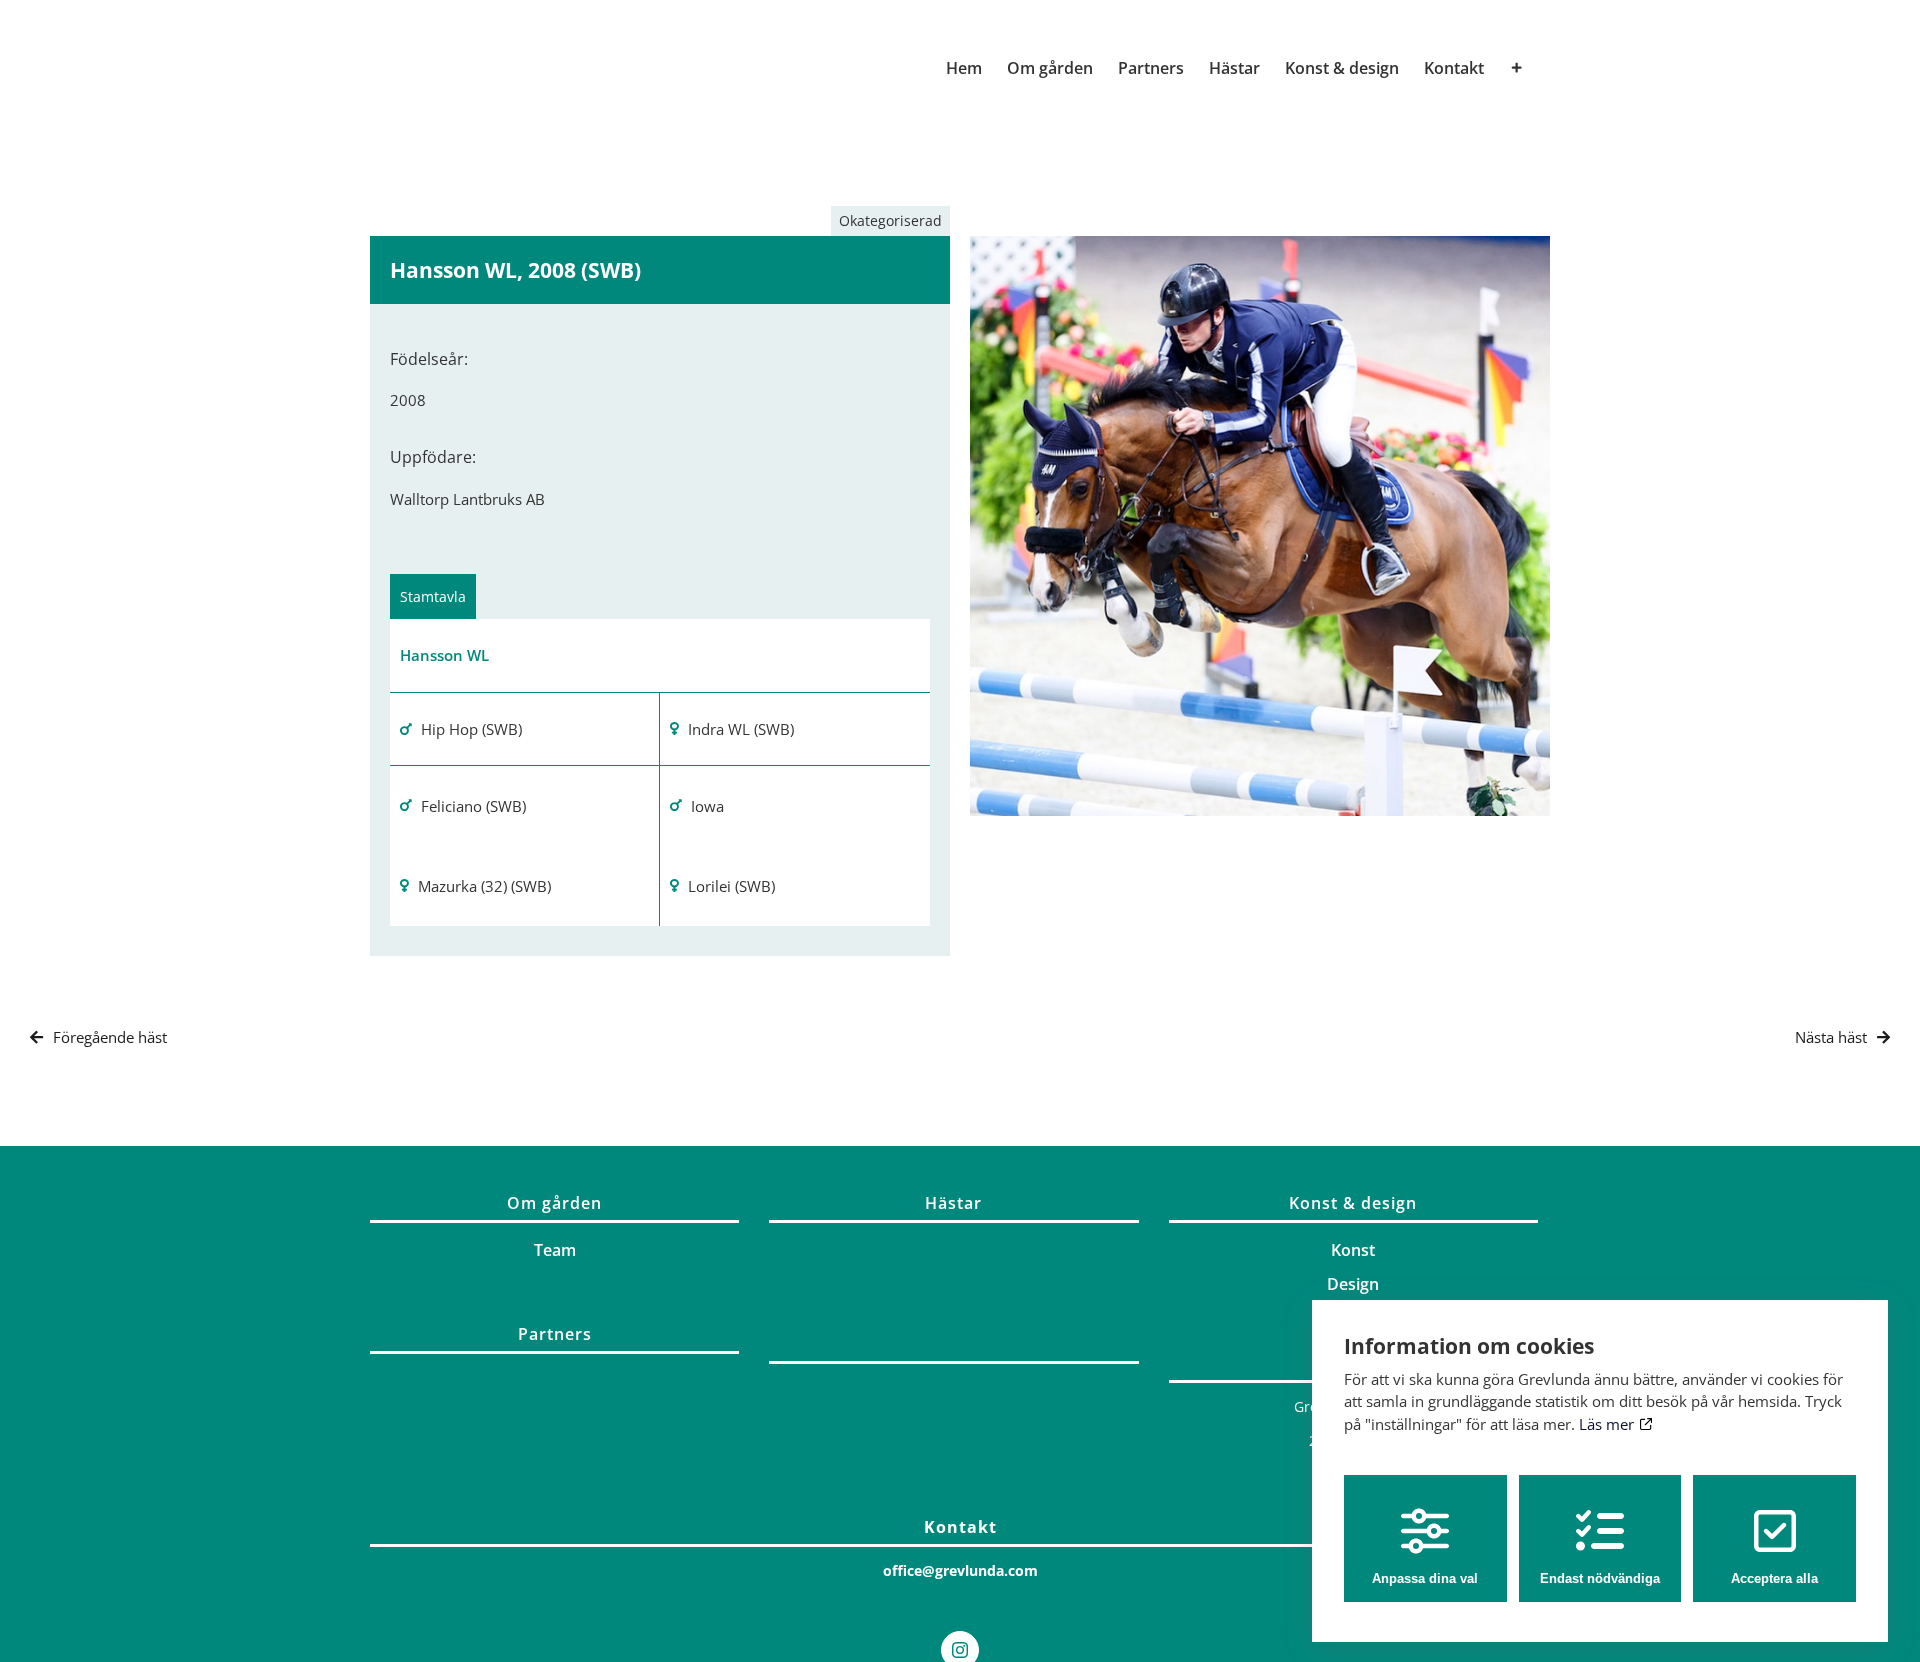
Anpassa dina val (1425, 1578)
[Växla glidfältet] (1517, 68)
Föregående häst (110, 1037)
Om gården (554, 1203)
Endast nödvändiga (1600, 1578)
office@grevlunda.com (960, 1570)
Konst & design (1353, 1203)
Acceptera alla (1774, 1578)
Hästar (953, 1203)
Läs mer (1608, 1424)
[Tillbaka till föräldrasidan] (953, 1357)
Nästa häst (1831, 1037)
